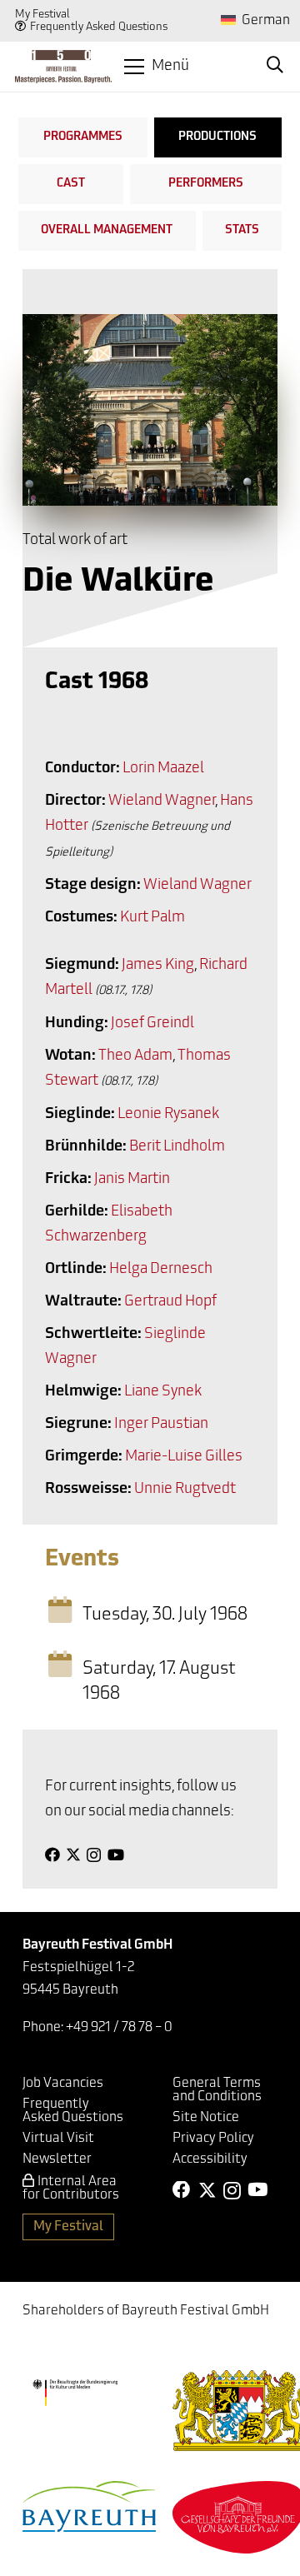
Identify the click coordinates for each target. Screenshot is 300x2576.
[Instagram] (94, 1855)
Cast (71, 184)
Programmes (83, 137)
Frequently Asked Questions (99, 27)
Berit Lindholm (177, 1147)
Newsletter (57, 2159)
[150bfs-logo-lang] (63, 67)
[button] (156, 67)
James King (158, 966)
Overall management (107, 230)
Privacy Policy (213, 2139)
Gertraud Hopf (170, 1302)
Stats (242, 230)
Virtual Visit (58, 2139)
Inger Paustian (161, 1425)
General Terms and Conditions (217, 2090)
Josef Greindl (152, 1024)
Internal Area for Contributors (71, 2189)
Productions (217, 137)
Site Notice (206, 2118)
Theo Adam (135, 1056)
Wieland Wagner (162, 801)
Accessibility (210, 2159)
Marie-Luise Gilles (184, 1457)
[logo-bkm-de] (75, 2393)
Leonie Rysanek (168, 1115)
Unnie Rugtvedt (185, 1490)
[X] (73, 1855)
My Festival (42, 15)
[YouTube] (116, 1855)
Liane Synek (163, 1392)
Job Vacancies (63, 2084)
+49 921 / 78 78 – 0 (119, 2028)
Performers (206, 184)
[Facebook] (52, 1855)
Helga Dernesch (161, 1270)
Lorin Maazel (163, 769)
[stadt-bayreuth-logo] (89, 2506)
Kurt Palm (152, 918)
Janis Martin (132, 1180)
